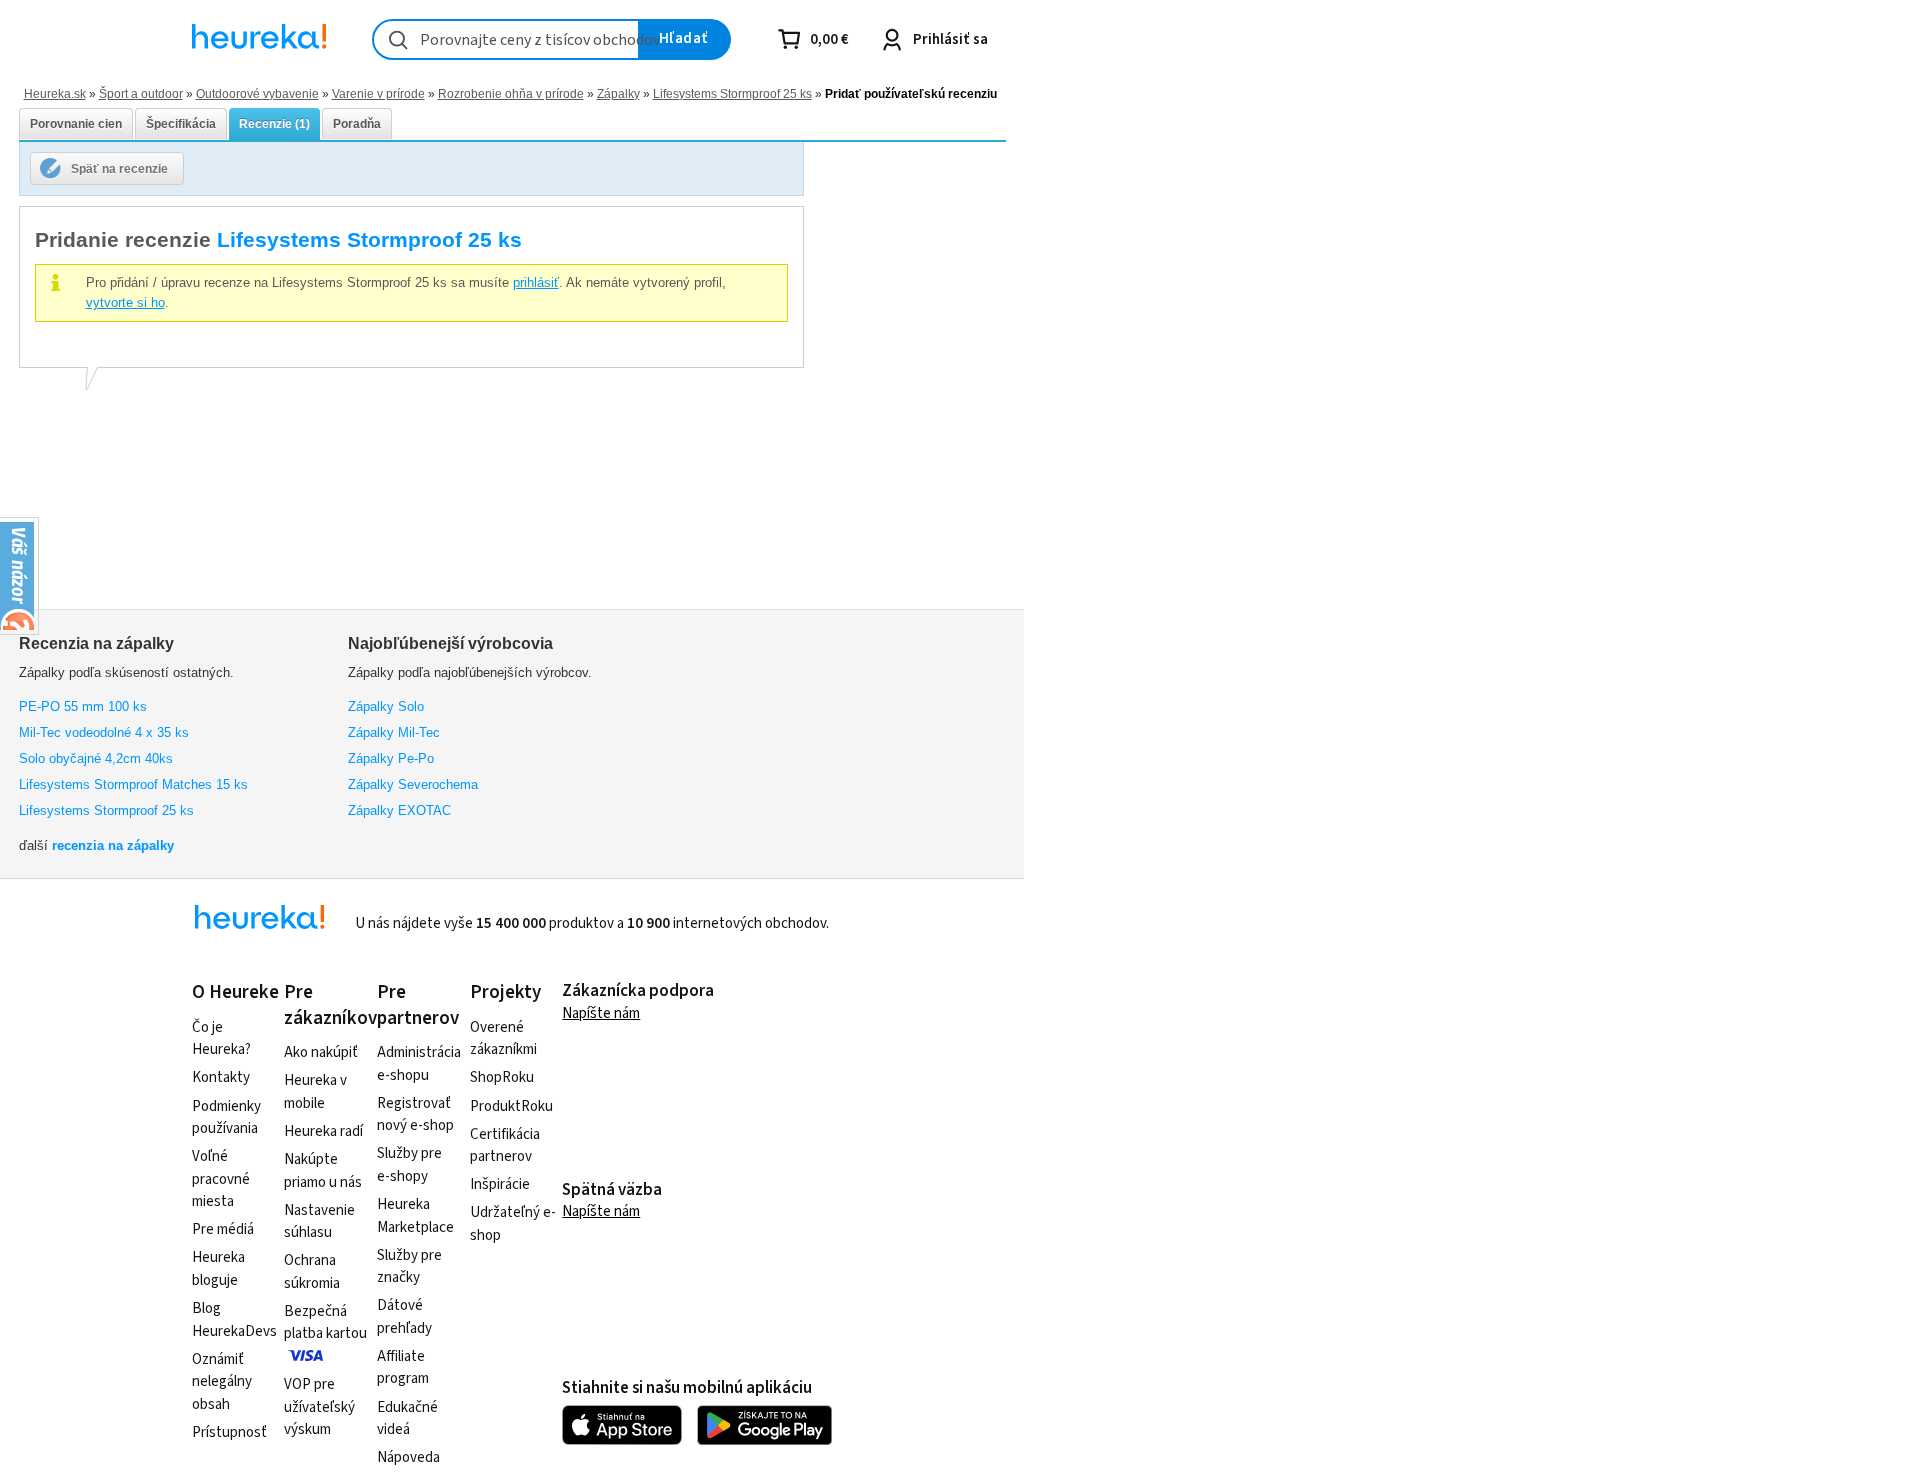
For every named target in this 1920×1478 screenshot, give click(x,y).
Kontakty (221, 1077)
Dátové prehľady (404, 1317)
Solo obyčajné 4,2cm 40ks (96, 758)
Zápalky (618, 93)
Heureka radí (323, 1131)
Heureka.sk (55, 93)
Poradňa (357, 124)
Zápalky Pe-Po (391, 758)
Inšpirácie (500, 1184)
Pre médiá (223, 1229)
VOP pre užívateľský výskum (319, 1407)
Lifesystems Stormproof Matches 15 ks (133, 784)
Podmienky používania (226, 1118)
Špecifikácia (181, 124)
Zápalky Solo (386, 706)
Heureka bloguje (218, 1269)
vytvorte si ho (125, 302)
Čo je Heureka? (221, 1039)
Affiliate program (403, 1368)
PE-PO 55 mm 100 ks (83, 706)
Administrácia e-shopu (419, 1064)
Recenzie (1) (274, 124)
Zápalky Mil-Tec (394, 732)
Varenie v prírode (378, 93)
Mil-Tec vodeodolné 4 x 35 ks (104, 732)
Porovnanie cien (76, 124)
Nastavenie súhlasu (319, 1222)
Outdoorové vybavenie (257, 93)
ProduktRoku (511, 1106)
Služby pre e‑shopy (409, 1165)
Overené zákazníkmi (503, 1039)
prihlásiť (536, 282)
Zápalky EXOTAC (399, 810)
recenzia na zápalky (113, 845)
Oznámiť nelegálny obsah (222, 1382)
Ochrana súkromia (312, 1272)
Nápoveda (408, 1457)
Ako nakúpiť (321, 1052)
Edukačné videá (407, 1419)
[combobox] (506, 39)
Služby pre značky (409, 1267)
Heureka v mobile (315, 1092)
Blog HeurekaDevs (234, 1320)
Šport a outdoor (141, 93)
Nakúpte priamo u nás (323, 1171)
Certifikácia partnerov (505, 1146)
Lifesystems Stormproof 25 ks (732, 93)
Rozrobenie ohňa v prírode (511, 93)
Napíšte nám (601, 1013)
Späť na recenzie (119, 168)
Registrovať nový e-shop (415, 1115)
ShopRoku (502, 1077)
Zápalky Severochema (413, 784)
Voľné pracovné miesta (221, 1179)
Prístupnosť (229, 1432)
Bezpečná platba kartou (325, 1323)
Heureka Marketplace (415, 1216)
